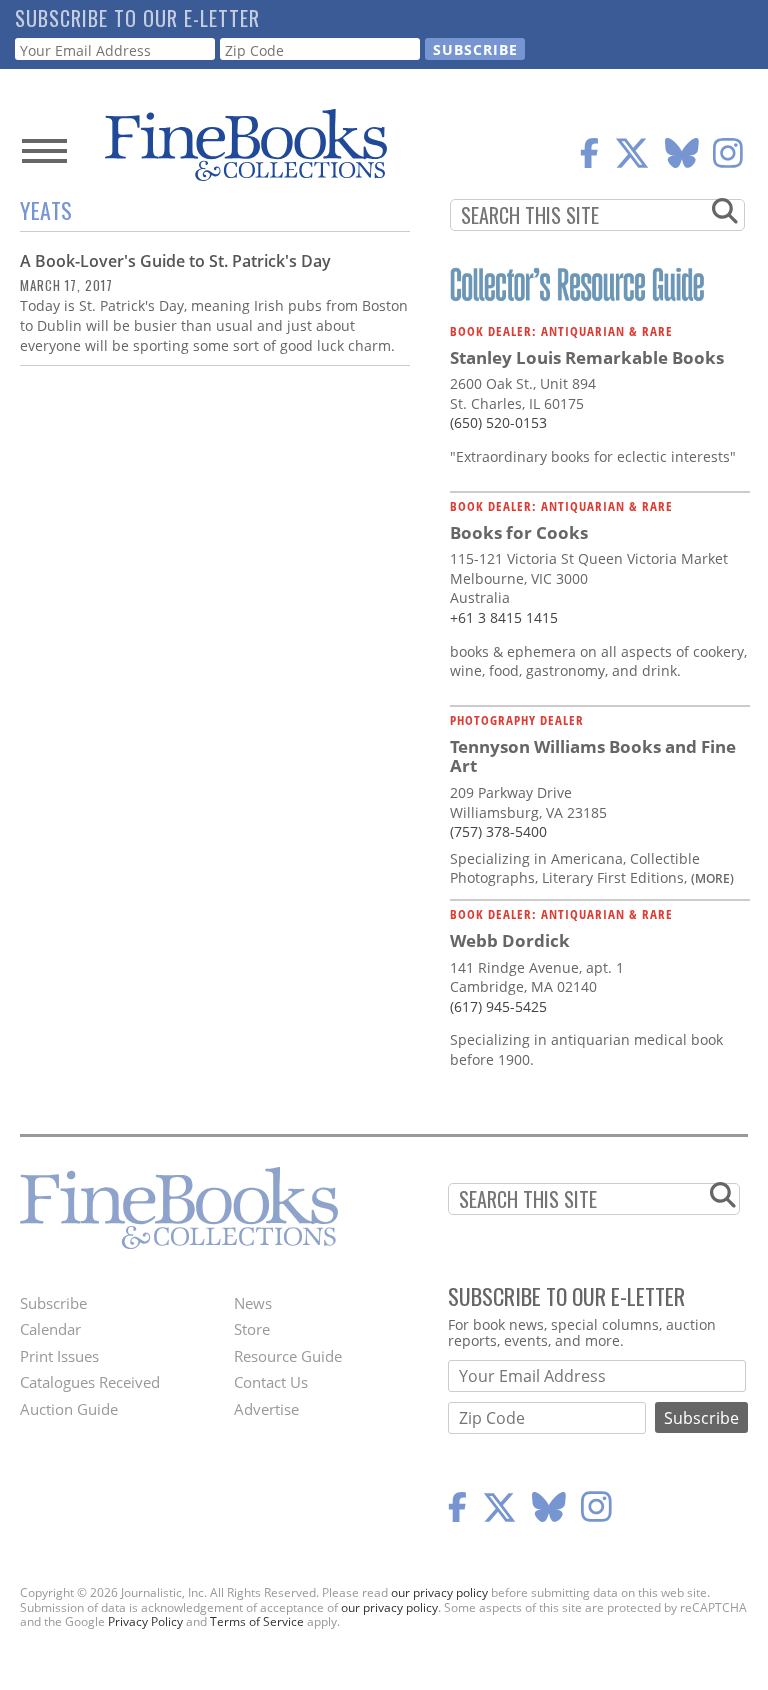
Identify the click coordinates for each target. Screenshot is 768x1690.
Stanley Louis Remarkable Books (587, 357)
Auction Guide (69, 1409)
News (253, 1303)
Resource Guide (288, 1356)
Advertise (266, 1409)
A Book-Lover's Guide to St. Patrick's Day (175, 261)
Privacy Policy (145, 1621)
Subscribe (53, 1303)
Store (252, 1329)
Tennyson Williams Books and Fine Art (593, 756)
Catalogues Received (90, 1382)
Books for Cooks (519, 532)
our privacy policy (439, 1592)
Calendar (50, 1329)
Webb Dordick (510, 940)
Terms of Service (257, 1621)
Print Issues (59, 1356)
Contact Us (271, 1382)
